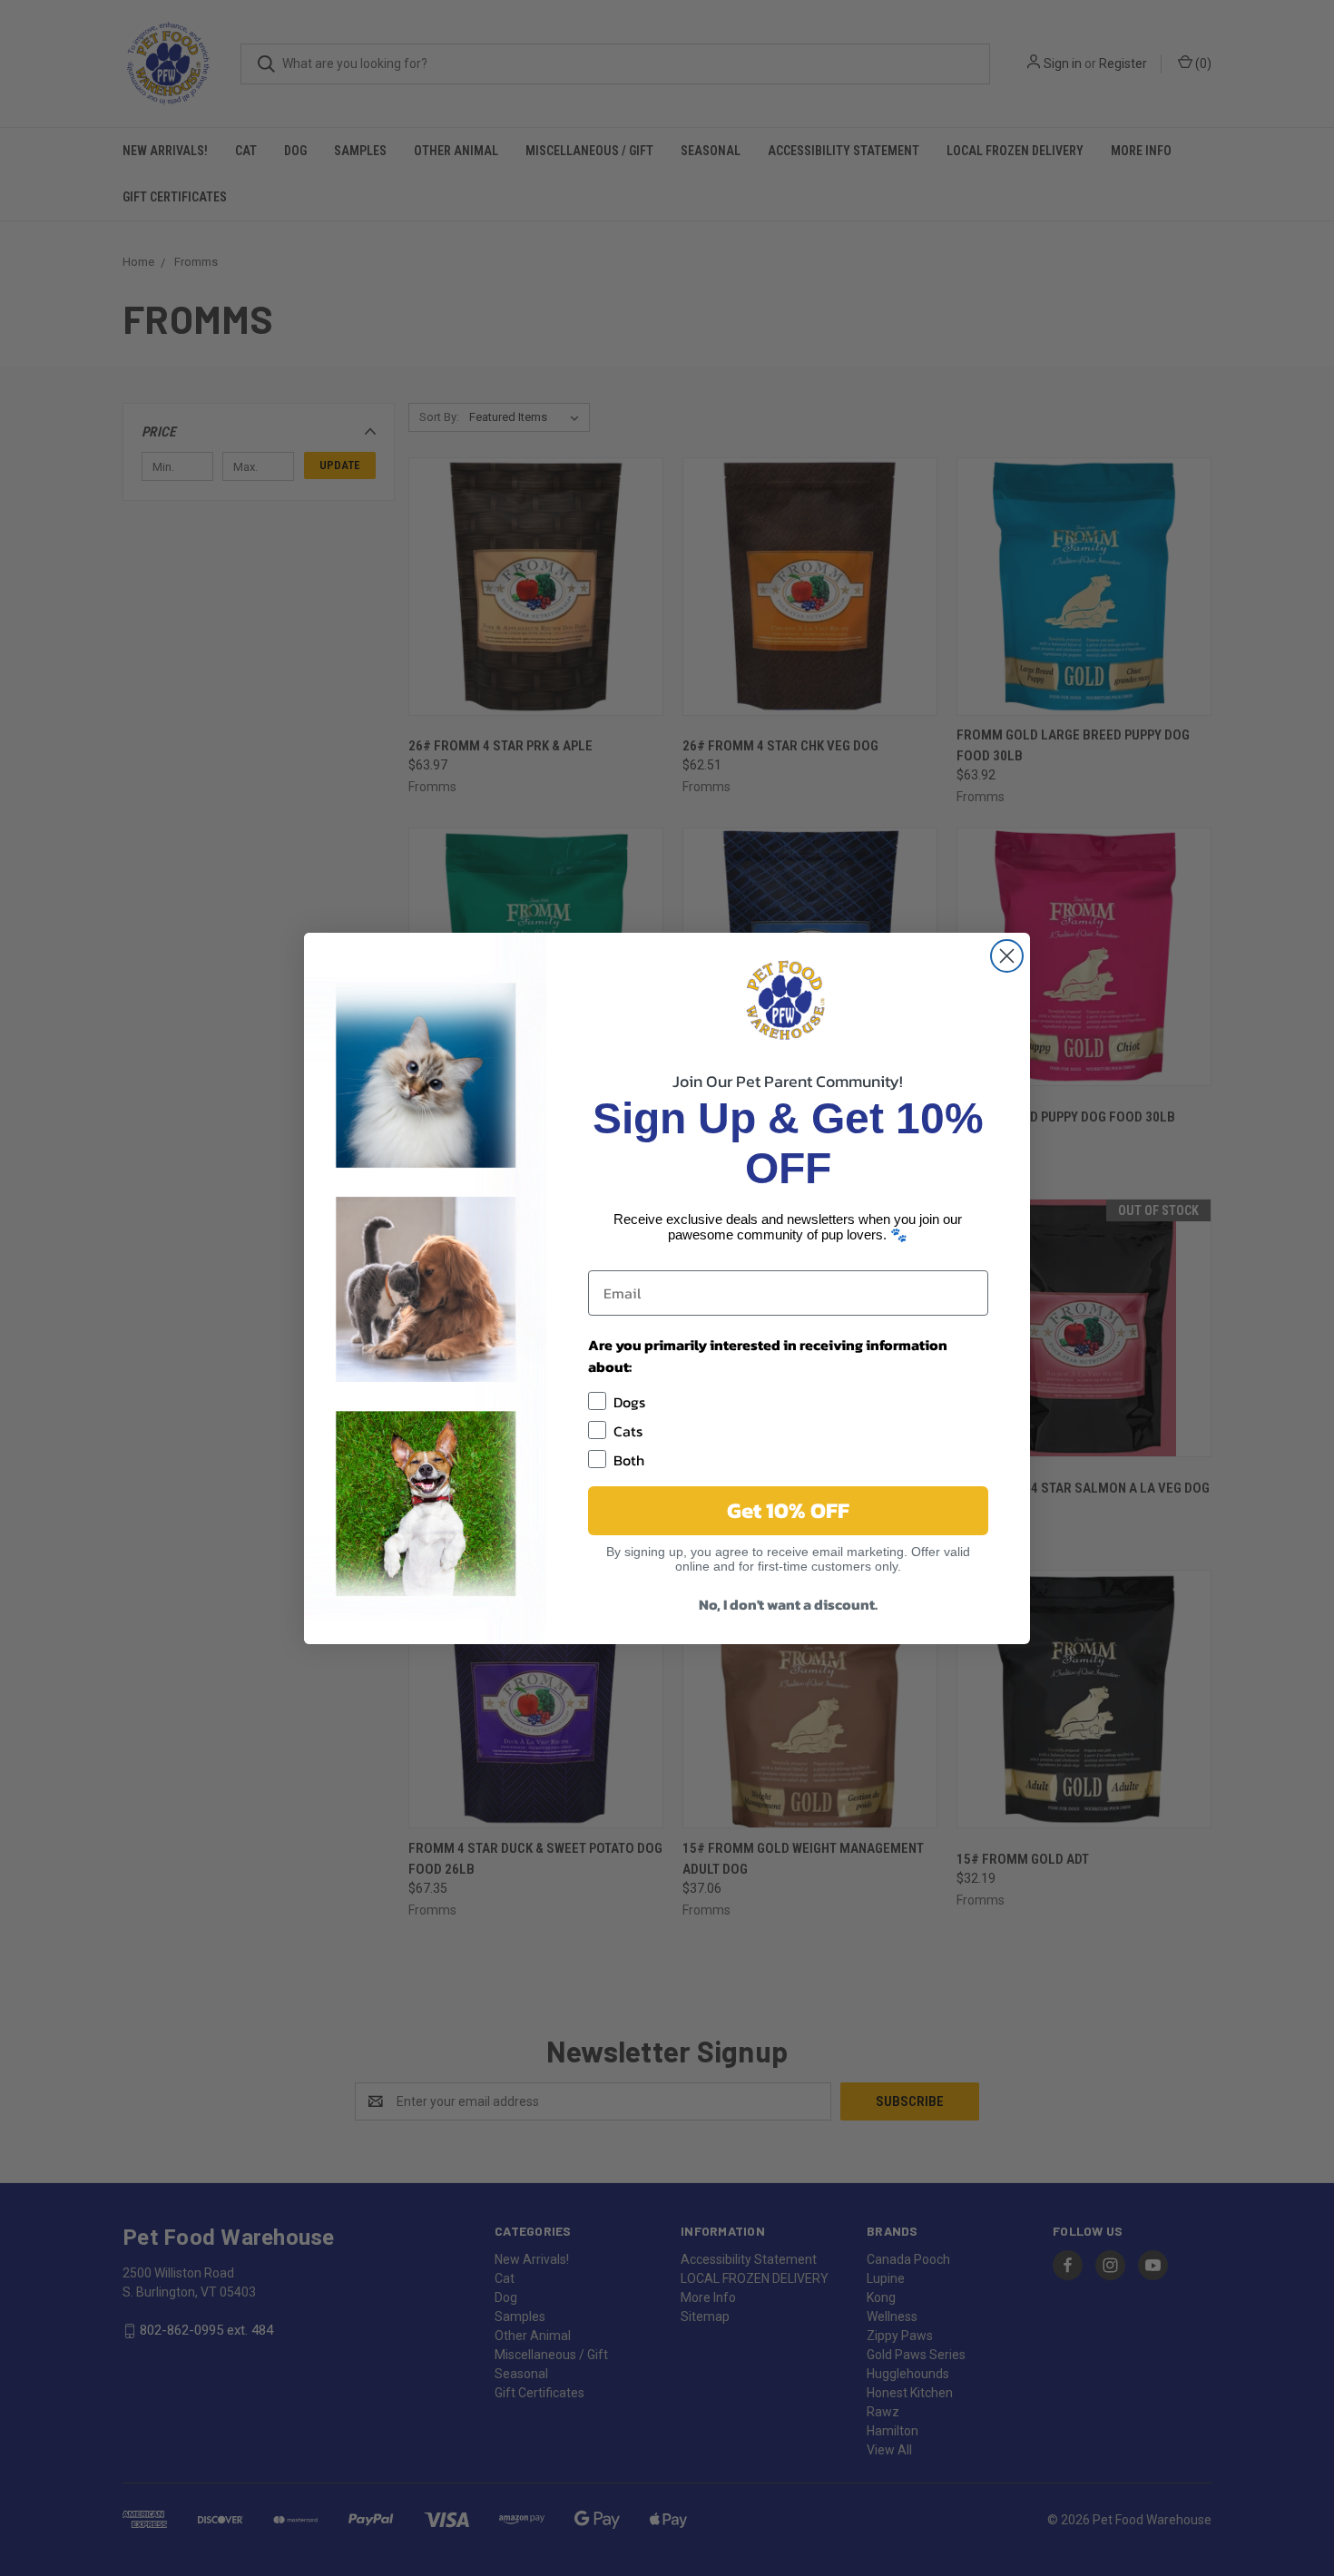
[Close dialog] (1007, 956)
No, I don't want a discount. (788, 1604)
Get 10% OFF (788, 1510)
